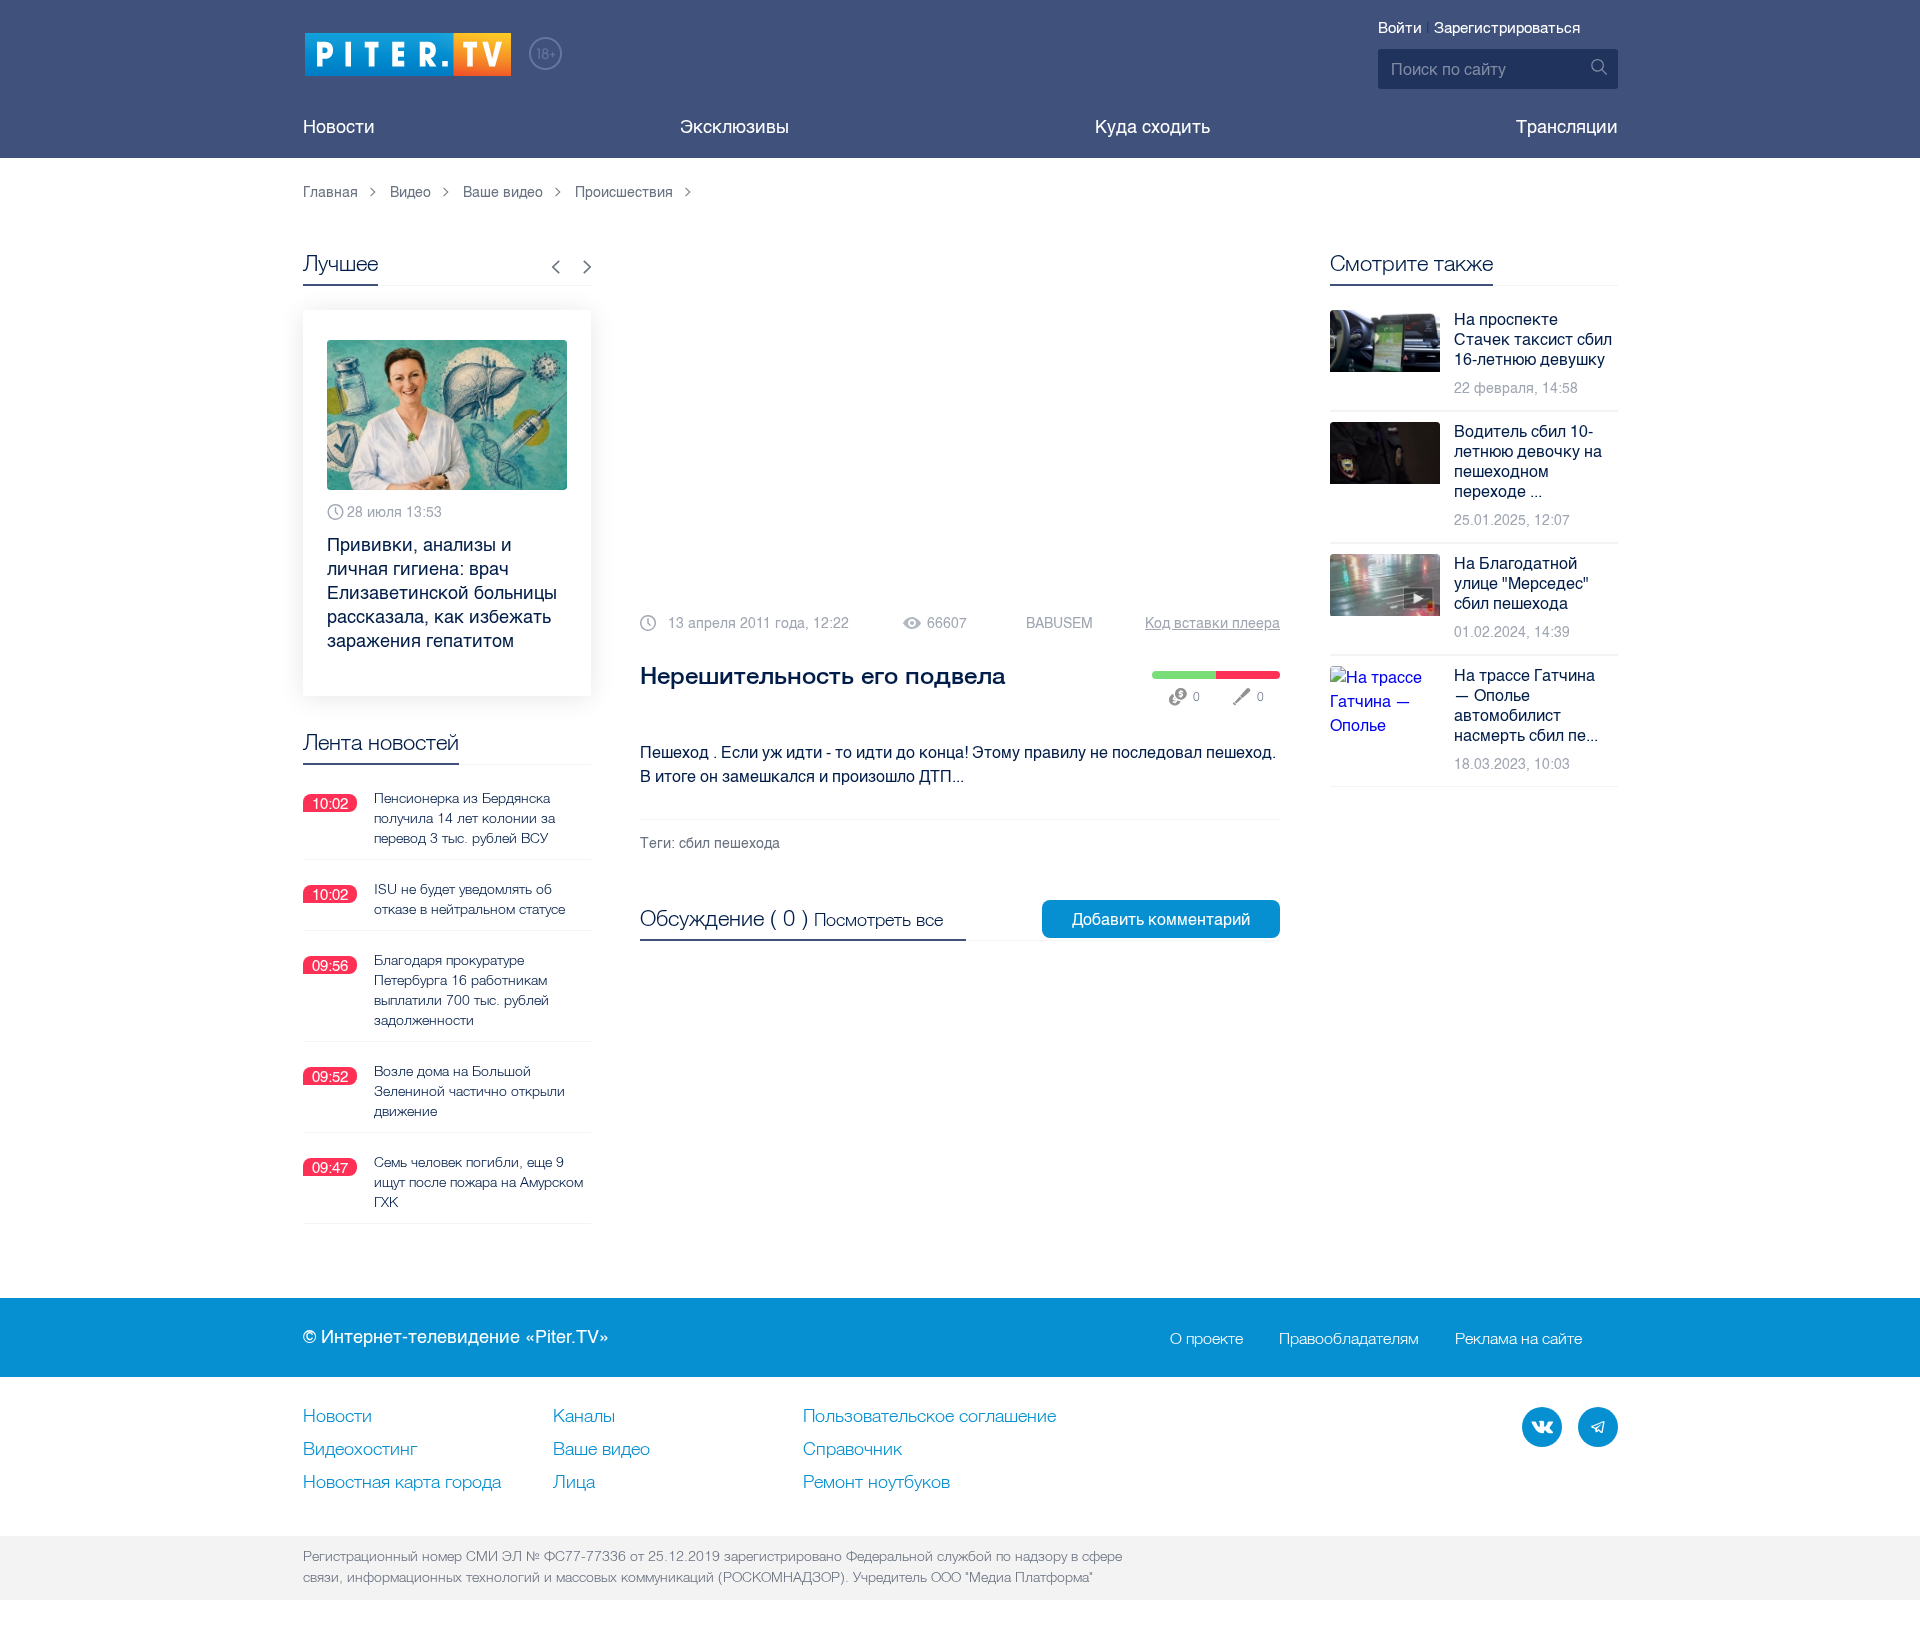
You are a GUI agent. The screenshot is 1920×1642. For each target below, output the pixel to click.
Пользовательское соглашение (929, 1417)
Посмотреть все (878, 919)
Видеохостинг (360, 1450)
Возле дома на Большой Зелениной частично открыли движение (469, 1091)
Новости (339, 127)
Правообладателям (1349, 1338)
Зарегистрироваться (1507, 28)
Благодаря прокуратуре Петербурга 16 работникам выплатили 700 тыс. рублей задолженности (461, 990)
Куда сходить (1152, 127)
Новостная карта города (402, 1483)
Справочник (852, 1450)
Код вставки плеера (1212, 623)
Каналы (584, 1417)
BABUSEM (1059, 623)
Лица (574, 1483)
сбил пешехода (729, 843)
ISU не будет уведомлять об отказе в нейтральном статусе (469, 899)
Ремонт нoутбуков (876, 1483)
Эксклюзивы (734, 127)
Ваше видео (601, 1450)
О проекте (1206, 1338)
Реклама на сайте (1518, 1338)
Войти (1400, 28)
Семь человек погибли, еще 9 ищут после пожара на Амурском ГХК (478, 1182)
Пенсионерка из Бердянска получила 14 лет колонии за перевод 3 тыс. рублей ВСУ (464, 818)
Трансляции (1567, 127)
